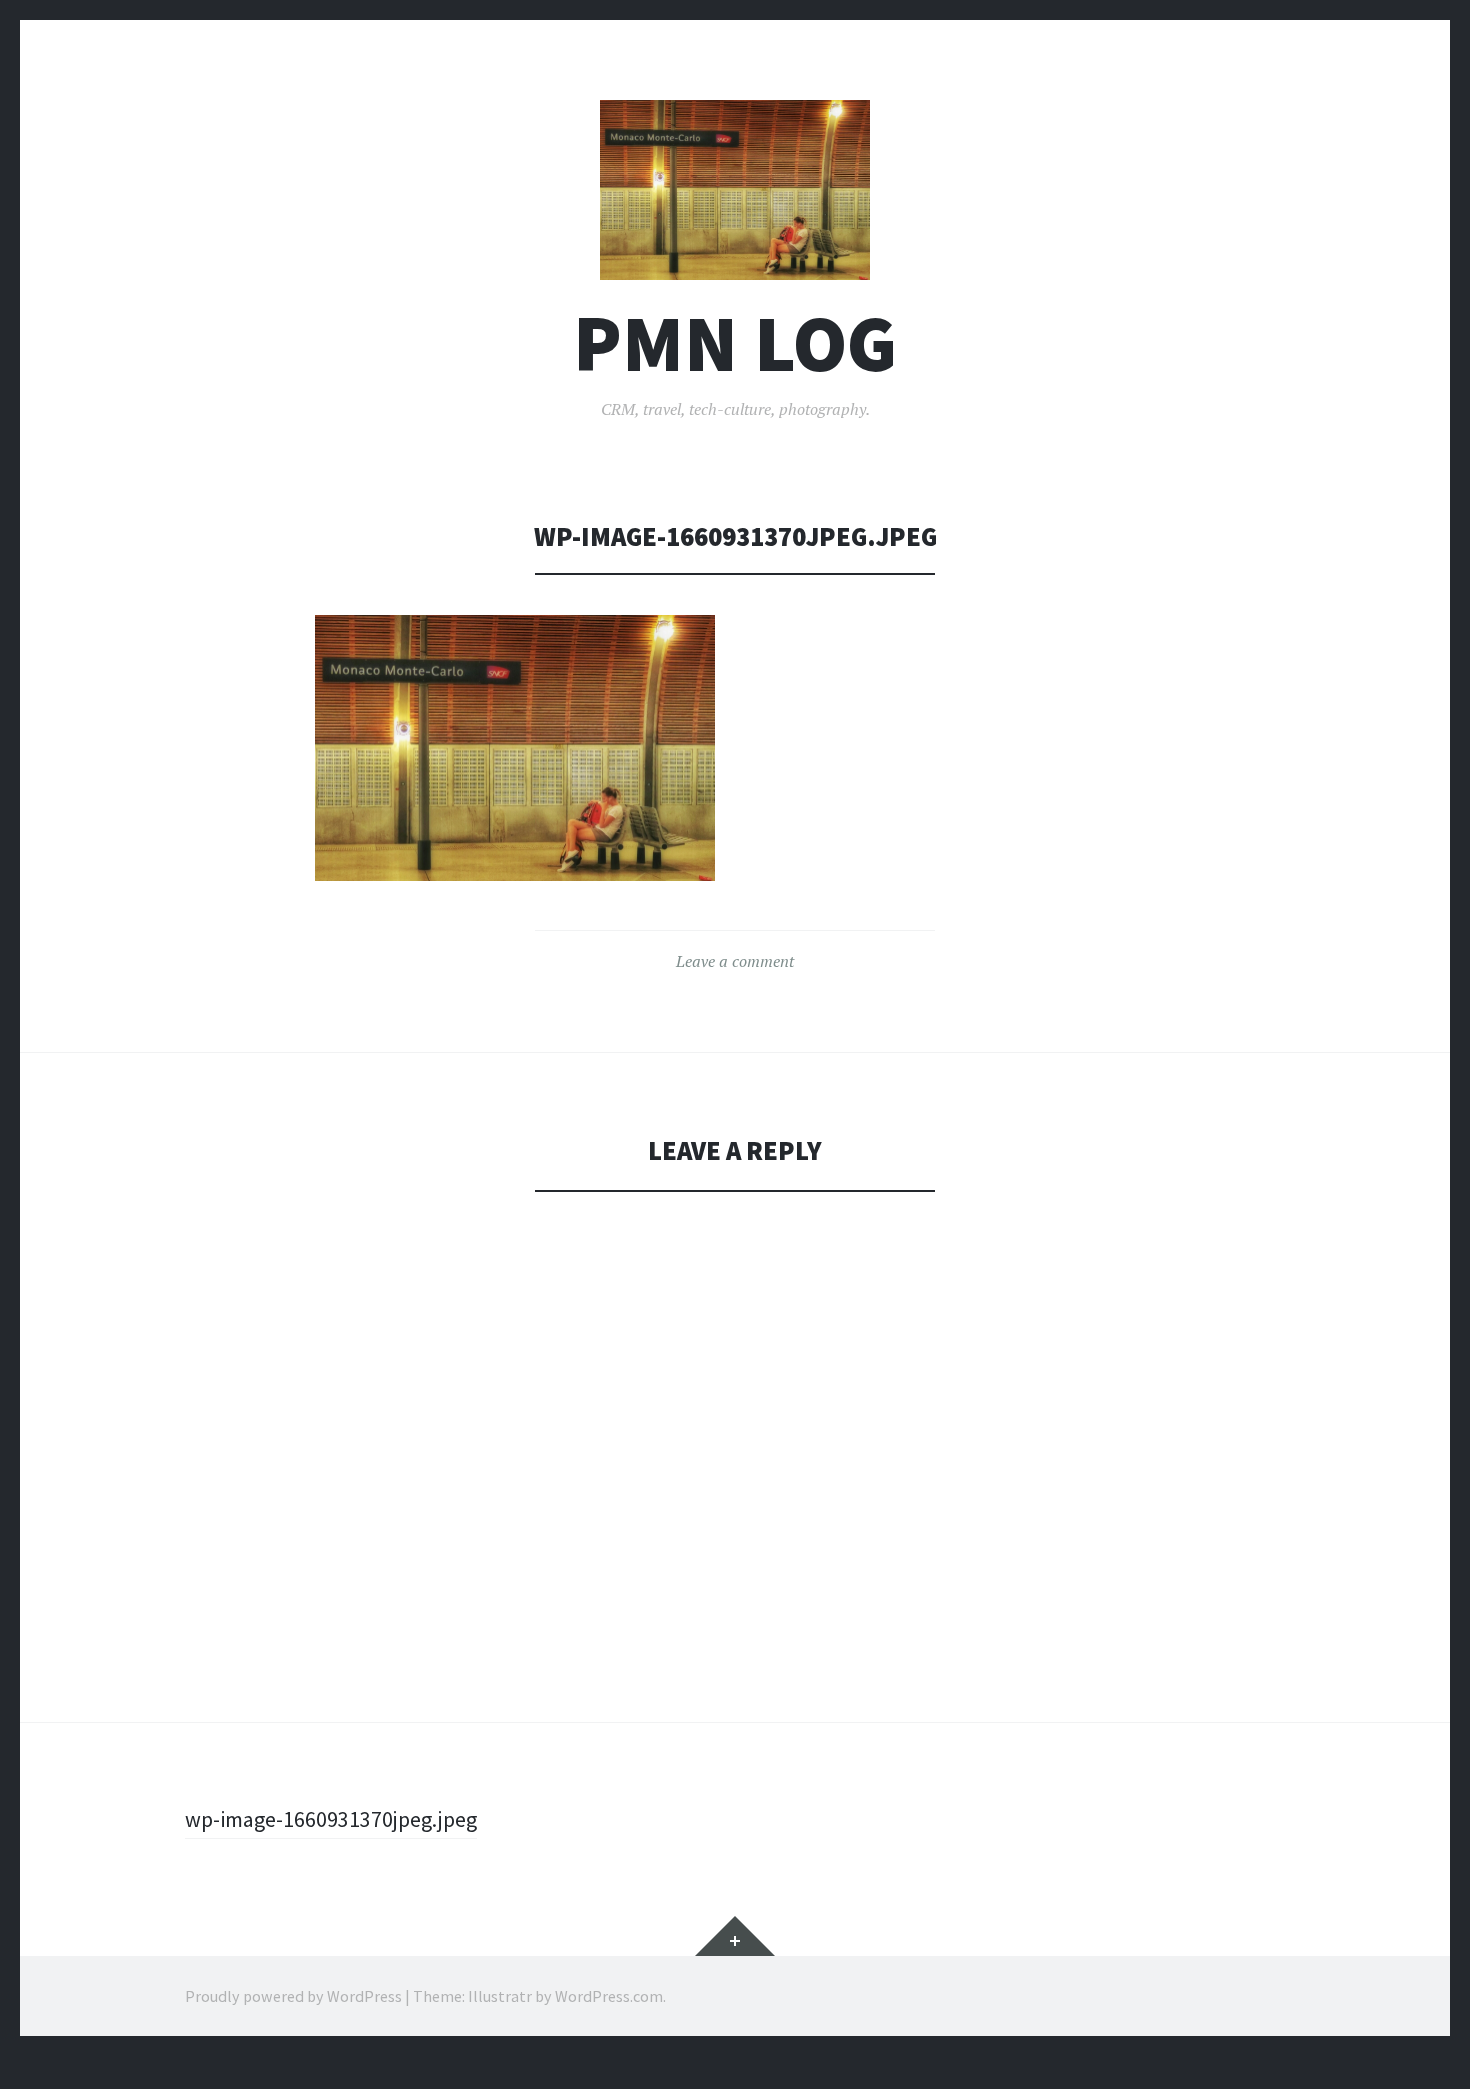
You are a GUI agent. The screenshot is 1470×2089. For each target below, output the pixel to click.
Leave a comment (735, 961)
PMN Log (735, 343)
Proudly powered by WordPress (293, 1996)
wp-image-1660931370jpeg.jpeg (331, 1819)
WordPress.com (609, 1996)
